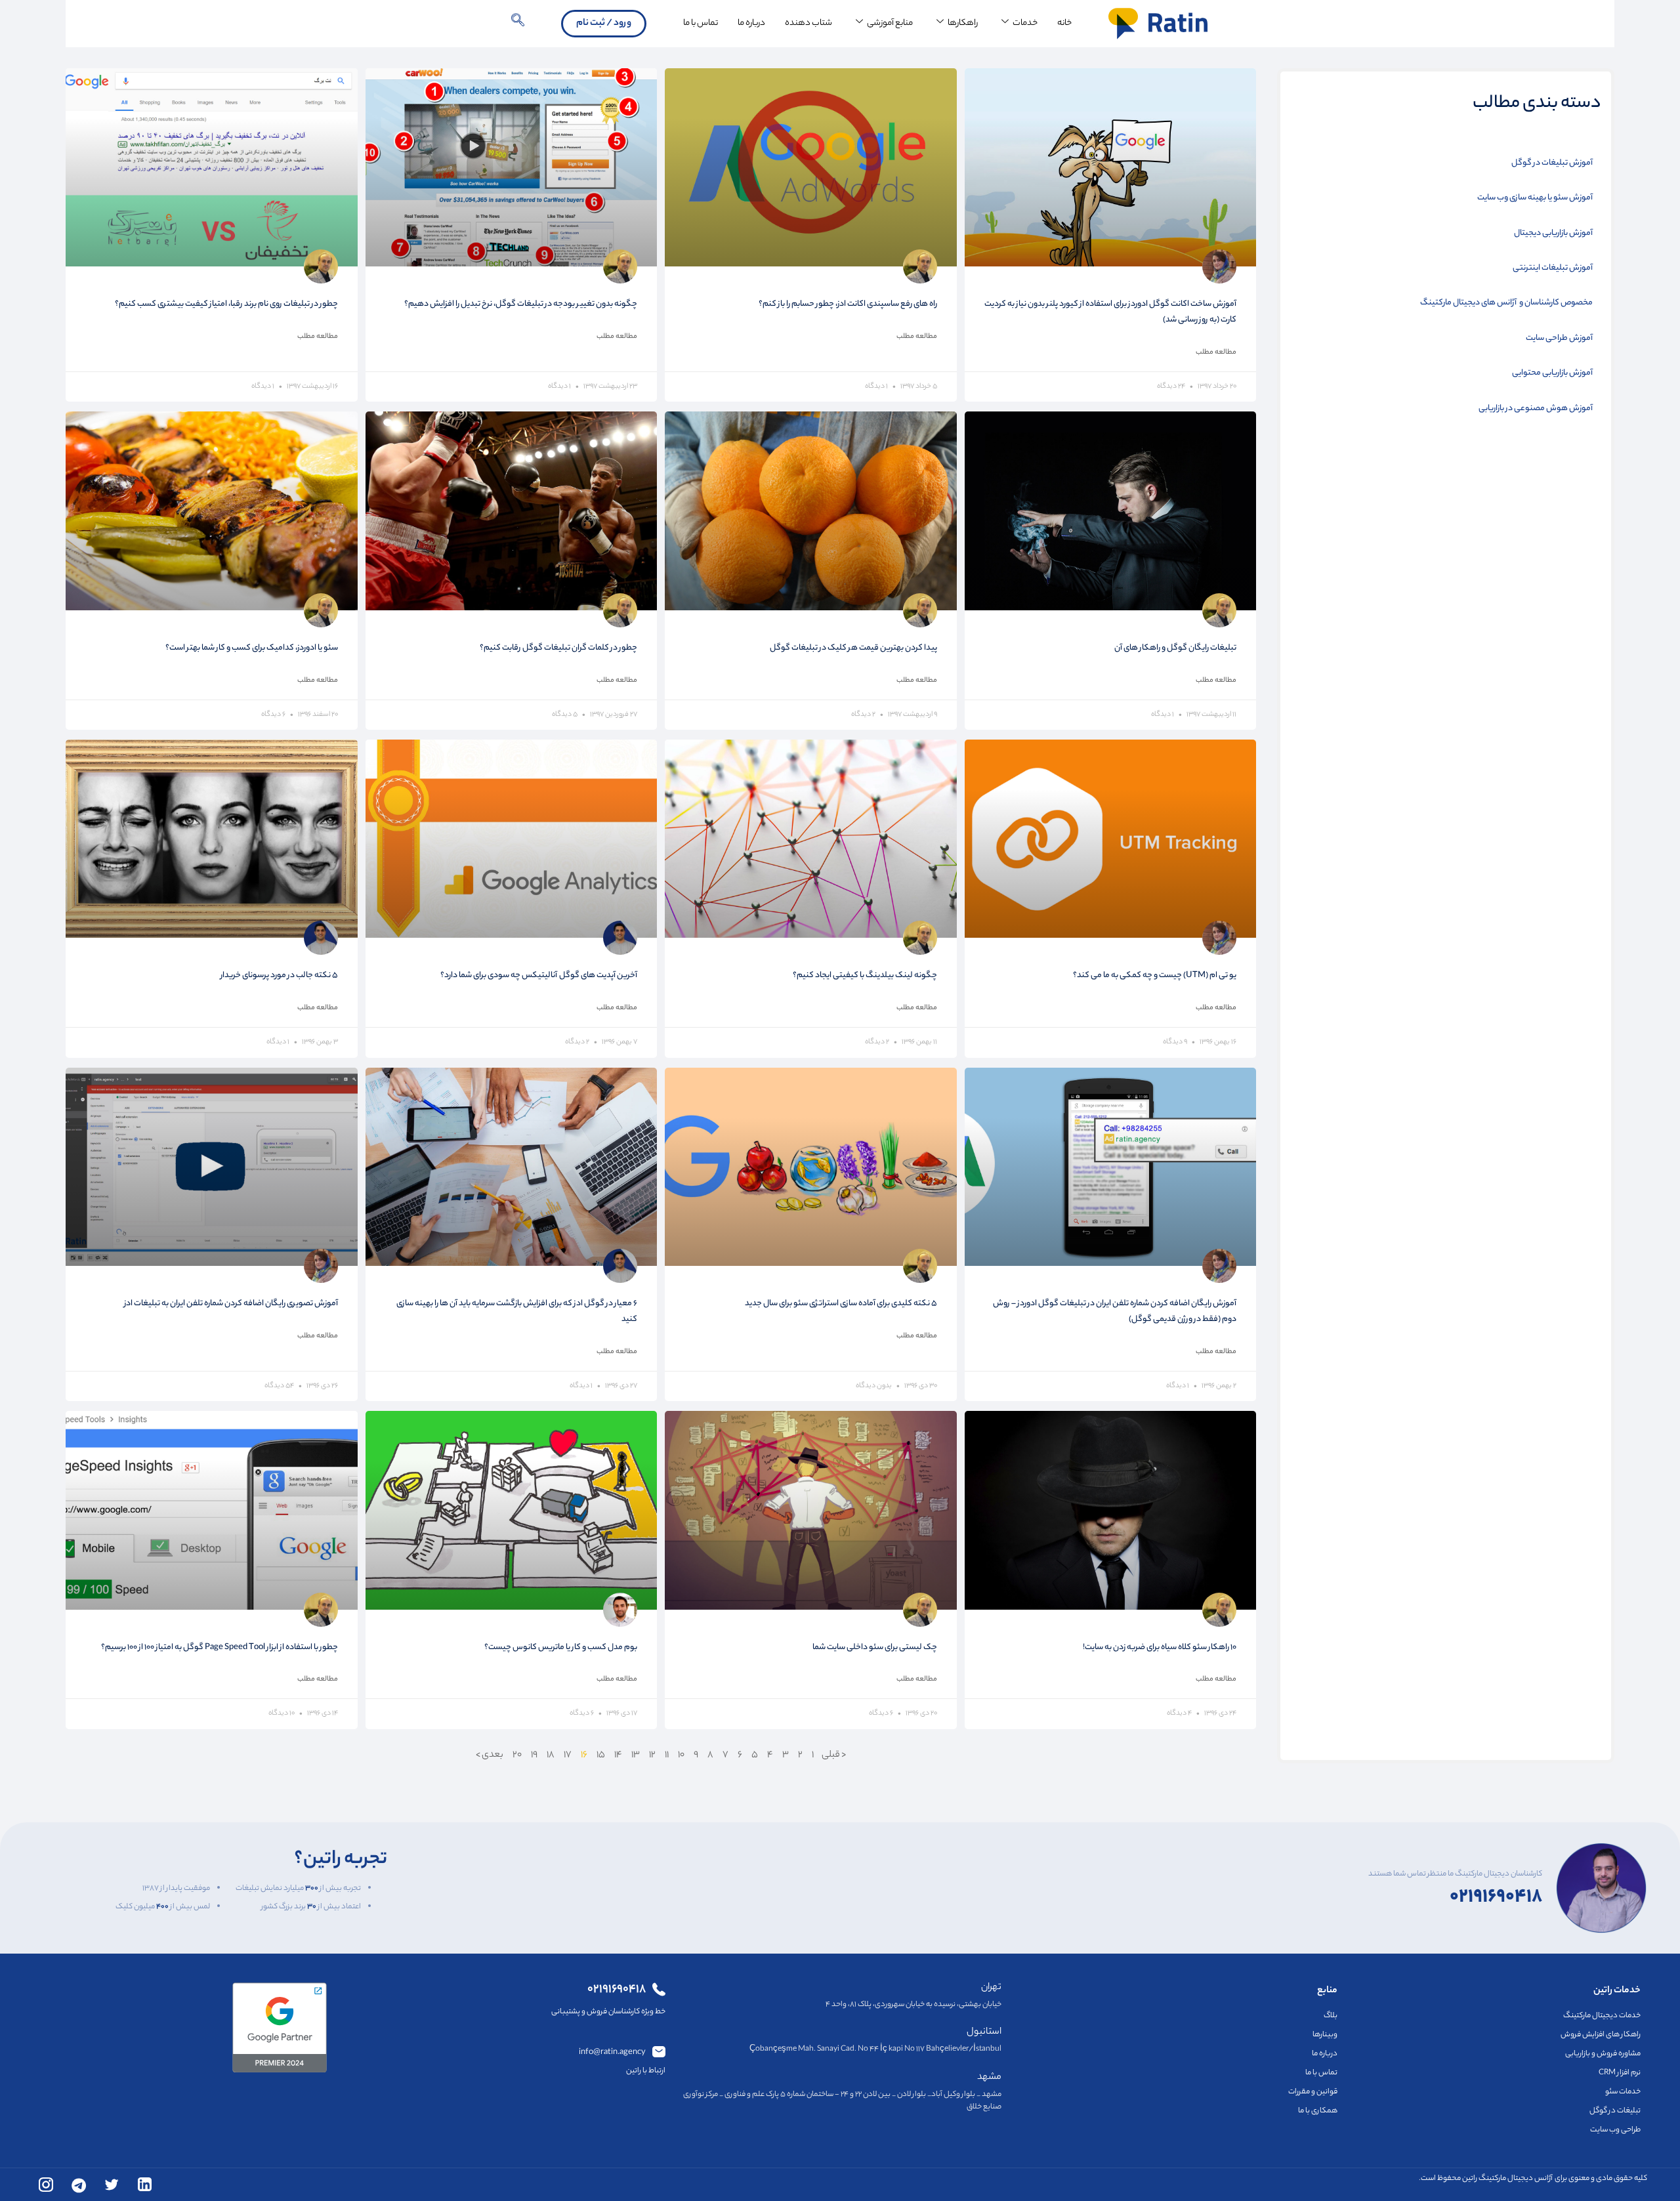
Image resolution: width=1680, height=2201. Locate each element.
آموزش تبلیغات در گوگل (1552, 163)
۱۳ (636, 1755)
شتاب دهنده (808, 23)
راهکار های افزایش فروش (1601, 2035)
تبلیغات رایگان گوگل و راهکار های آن (1175, 648)
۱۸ (551, 1755)
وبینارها (1325, 2035)
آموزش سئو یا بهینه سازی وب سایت (1535, 198)
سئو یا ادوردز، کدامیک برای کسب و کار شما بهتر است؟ (252, 648)
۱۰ (681, 1755)
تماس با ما (701, 23)
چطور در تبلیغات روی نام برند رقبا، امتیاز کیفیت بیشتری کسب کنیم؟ (226, 304)
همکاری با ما (1318, 2111)
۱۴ (618, 1755)
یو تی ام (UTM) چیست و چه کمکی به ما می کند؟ (1155, 975)
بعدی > (490, 1755)
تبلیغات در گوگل (1615, 2111)
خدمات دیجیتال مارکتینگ (1602, 2016)
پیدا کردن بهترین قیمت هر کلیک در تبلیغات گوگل (853, 648)
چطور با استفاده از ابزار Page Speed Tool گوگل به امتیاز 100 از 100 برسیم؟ (220, 1647)
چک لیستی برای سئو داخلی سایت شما (875, 1647)
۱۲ (652, 1755)
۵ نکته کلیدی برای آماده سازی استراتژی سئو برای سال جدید (841, 1304)
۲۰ (517, 1755)
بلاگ (1331, 2016)
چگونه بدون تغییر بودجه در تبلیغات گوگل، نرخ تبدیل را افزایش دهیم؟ (521, 304)
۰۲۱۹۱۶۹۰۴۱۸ (1496, 1888)
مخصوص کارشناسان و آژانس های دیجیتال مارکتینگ (1506, 303)
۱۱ (667, 1755)
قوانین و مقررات (1313, 2092)
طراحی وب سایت (1615, 2130)
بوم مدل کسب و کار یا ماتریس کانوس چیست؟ (561, 1647)
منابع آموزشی (890, 23)
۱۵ (601, 1755)
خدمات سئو (1623, 2092)
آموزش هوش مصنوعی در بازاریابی (1536, 409)
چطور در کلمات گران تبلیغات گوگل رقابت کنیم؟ (558, 648)
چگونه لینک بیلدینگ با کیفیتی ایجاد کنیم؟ (865, 975)
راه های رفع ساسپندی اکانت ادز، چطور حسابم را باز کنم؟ (848, 304)
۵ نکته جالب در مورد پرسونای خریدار (279, 975)
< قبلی (833, 1755)
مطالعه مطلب (1216, 352)
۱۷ (568, 1755)
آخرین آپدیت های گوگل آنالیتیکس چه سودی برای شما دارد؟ (539, 975)
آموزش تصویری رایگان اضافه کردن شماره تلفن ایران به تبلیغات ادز (231, 1304)
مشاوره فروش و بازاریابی (1603, 2054)
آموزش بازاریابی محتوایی (1552, 373)
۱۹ (534, 1755)
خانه (1064, 23)
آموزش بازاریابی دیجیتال (1553, 234)
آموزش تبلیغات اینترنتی (1553, 268)
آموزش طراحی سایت (1559, 339)
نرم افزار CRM (1620, 2073)
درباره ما (751, 23)
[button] (518, 24)
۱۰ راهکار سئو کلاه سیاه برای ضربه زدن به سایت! (1160, 1647)
